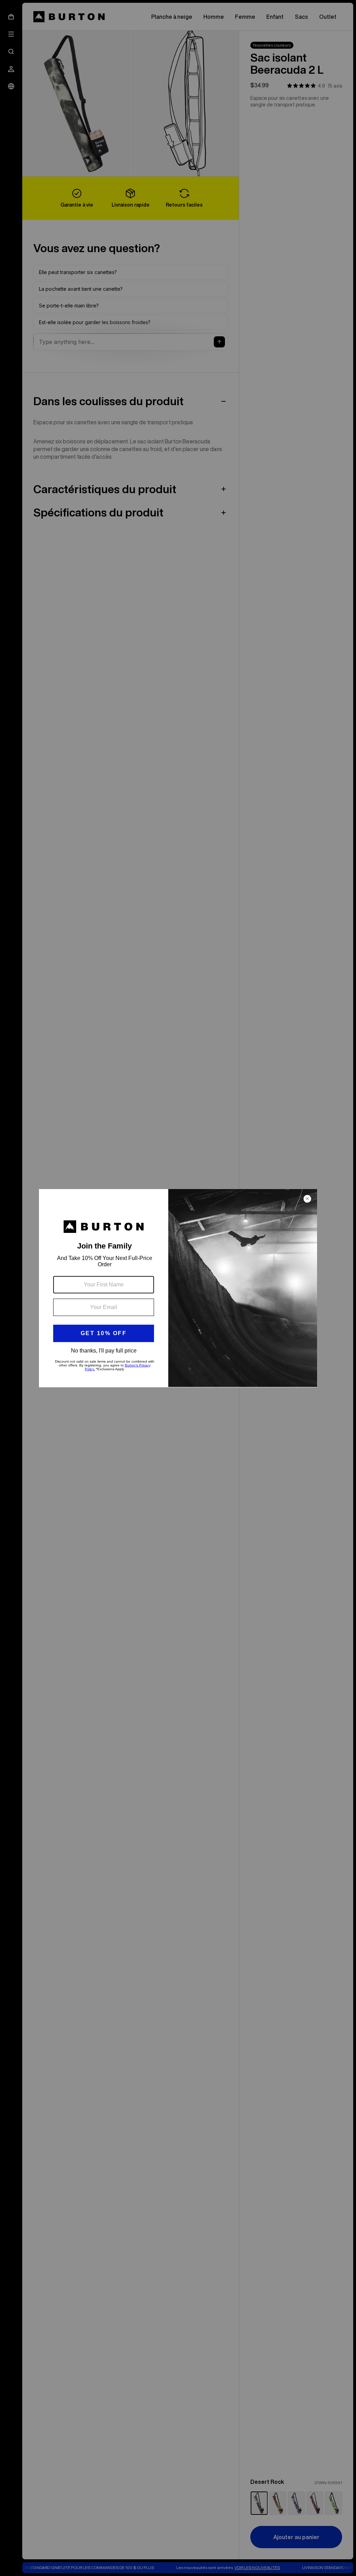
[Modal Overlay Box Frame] (178, 1288)
